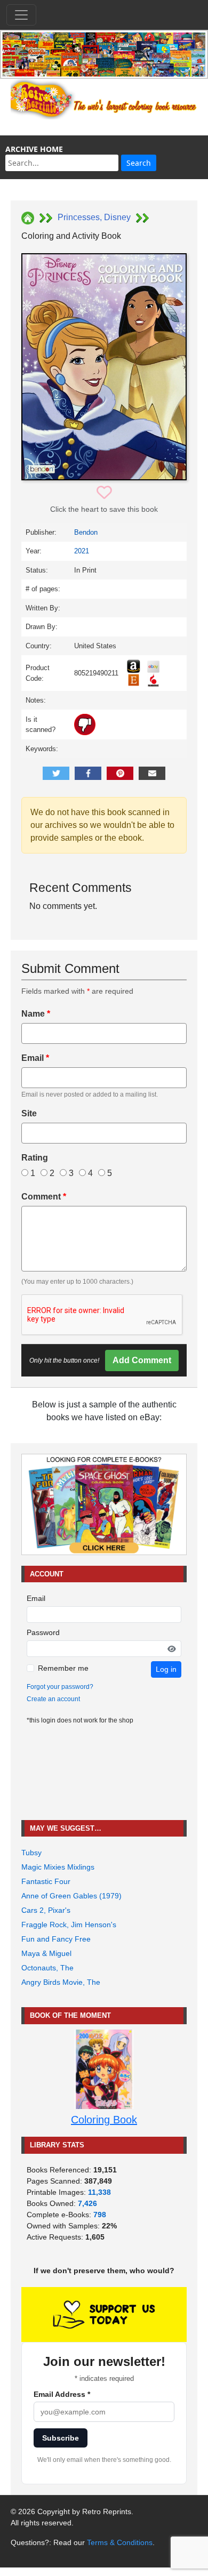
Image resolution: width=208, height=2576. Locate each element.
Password (43, 1632)
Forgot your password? (60, 1687)
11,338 (99, 2192)
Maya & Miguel (46, 1953)
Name (36, 1014)
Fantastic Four (46, 1881)
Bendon (86, 532)
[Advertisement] (104, 1773)
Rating (35, 1158)
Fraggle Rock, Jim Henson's (69, 1925)
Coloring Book (104, 2120)
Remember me (63, 1668)
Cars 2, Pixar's (46, 1910)
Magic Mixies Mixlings (58, 1867)
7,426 (87, 2203)
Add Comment (142, 1360)
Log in (166, 1669)
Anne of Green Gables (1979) (71, 1896)
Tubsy (31, 1853)
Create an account (53, 1699)
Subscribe (61, 2438)
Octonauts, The (47, 1968)
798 (100, 2215)
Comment (44, 1197)
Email (35, 1058)
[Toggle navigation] (21, 15)
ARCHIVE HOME (34, 149)
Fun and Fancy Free (56, 1939)
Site (29, 1113)
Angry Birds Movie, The (61, 1982)
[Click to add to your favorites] (104, 493)
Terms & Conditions (120, 2542)
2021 (82, 551)
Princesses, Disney (94, 217)
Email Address (62, 2394)
